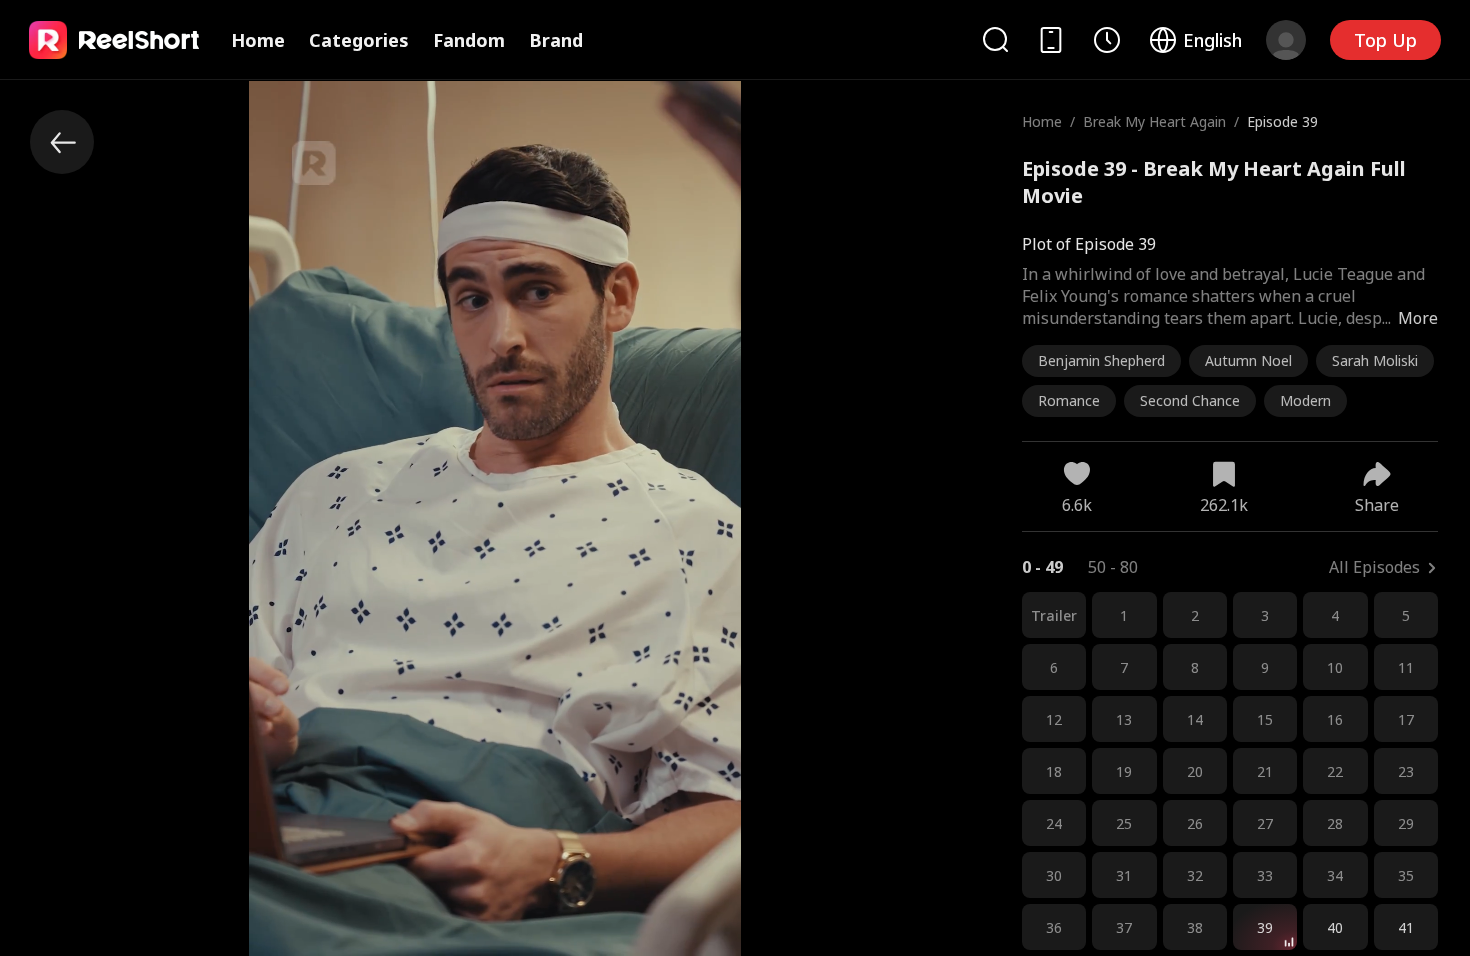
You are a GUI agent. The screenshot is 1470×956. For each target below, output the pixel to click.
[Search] (995, 39)
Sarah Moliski (1375, 360)
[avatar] (1286, 40)
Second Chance (1190, 400)
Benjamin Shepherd (1101, 360)
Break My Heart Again (1154, 121)
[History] (1107, 40)
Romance (1069, 400)
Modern (1305, 400)
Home (258, 40)
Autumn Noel (1248, 360)
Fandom (469, 40)
